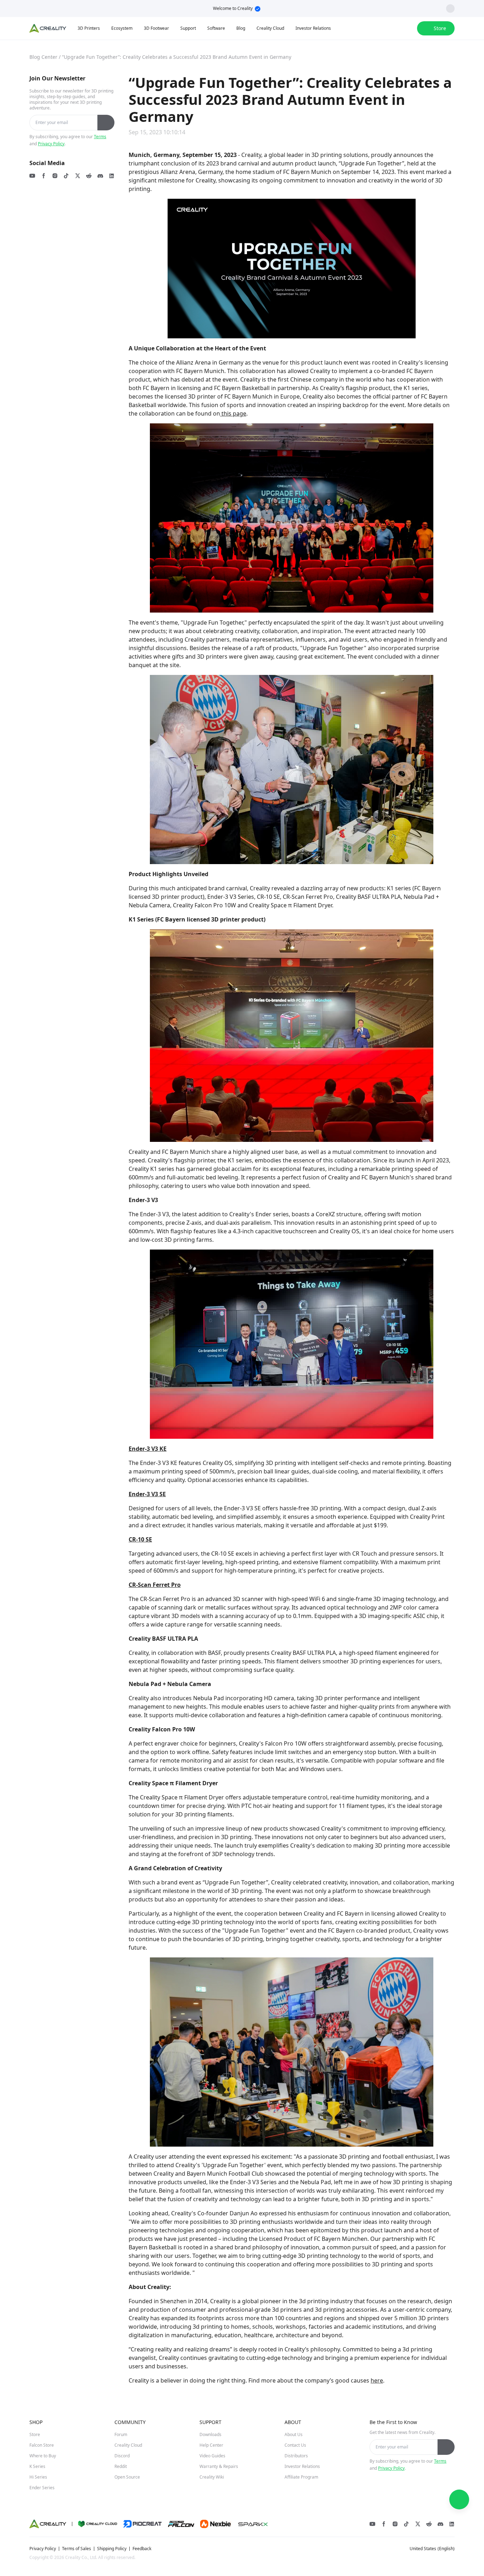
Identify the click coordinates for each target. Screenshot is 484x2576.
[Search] (393, 28)
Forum (121, 2434)
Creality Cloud (128, 2445)
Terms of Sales (77, 2549)
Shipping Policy (112, 2549)
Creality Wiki (212, 2477)
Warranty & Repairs (219, 2466)
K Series (37, 2466)
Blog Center (43, 57)
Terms (100, 137)
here (377, 2380)
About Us (294, 2434)
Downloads (210, 2434)
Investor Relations (302, 2466)
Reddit (121, 2466)
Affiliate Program (301, 2477)
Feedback (142, 2549)
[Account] (407, 28)
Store (35, 2434)
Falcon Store (42, 2445)
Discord (122, 2456)
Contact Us (295, 2445)
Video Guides (212, 2456)
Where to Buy (43, 2456)
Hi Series (38, 2477)
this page (233, 413)
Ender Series (42, 2488)
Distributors (296, 2456)
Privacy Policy (51, 144)
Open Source (127, 2477)
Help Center (211, 2445)
